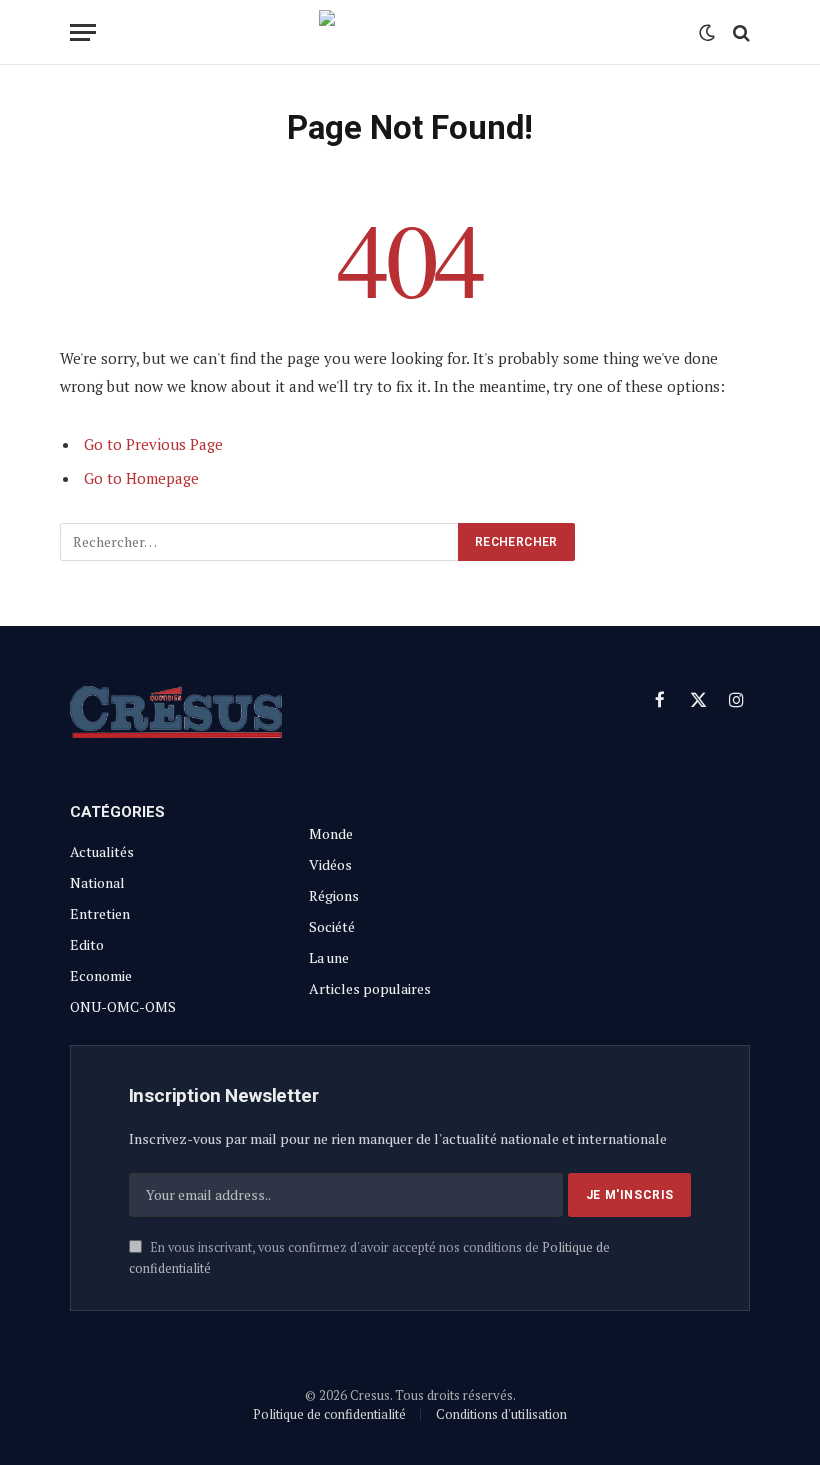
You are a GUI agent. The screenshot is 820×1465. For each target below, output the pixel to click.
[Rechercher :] (260, 542)
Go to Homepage (141, 478)
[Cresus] (410, 32)
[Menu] (83, 32)
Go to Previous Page (153, 444)
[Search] (739, 32)
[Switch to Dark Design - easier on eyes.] (707, 33)
